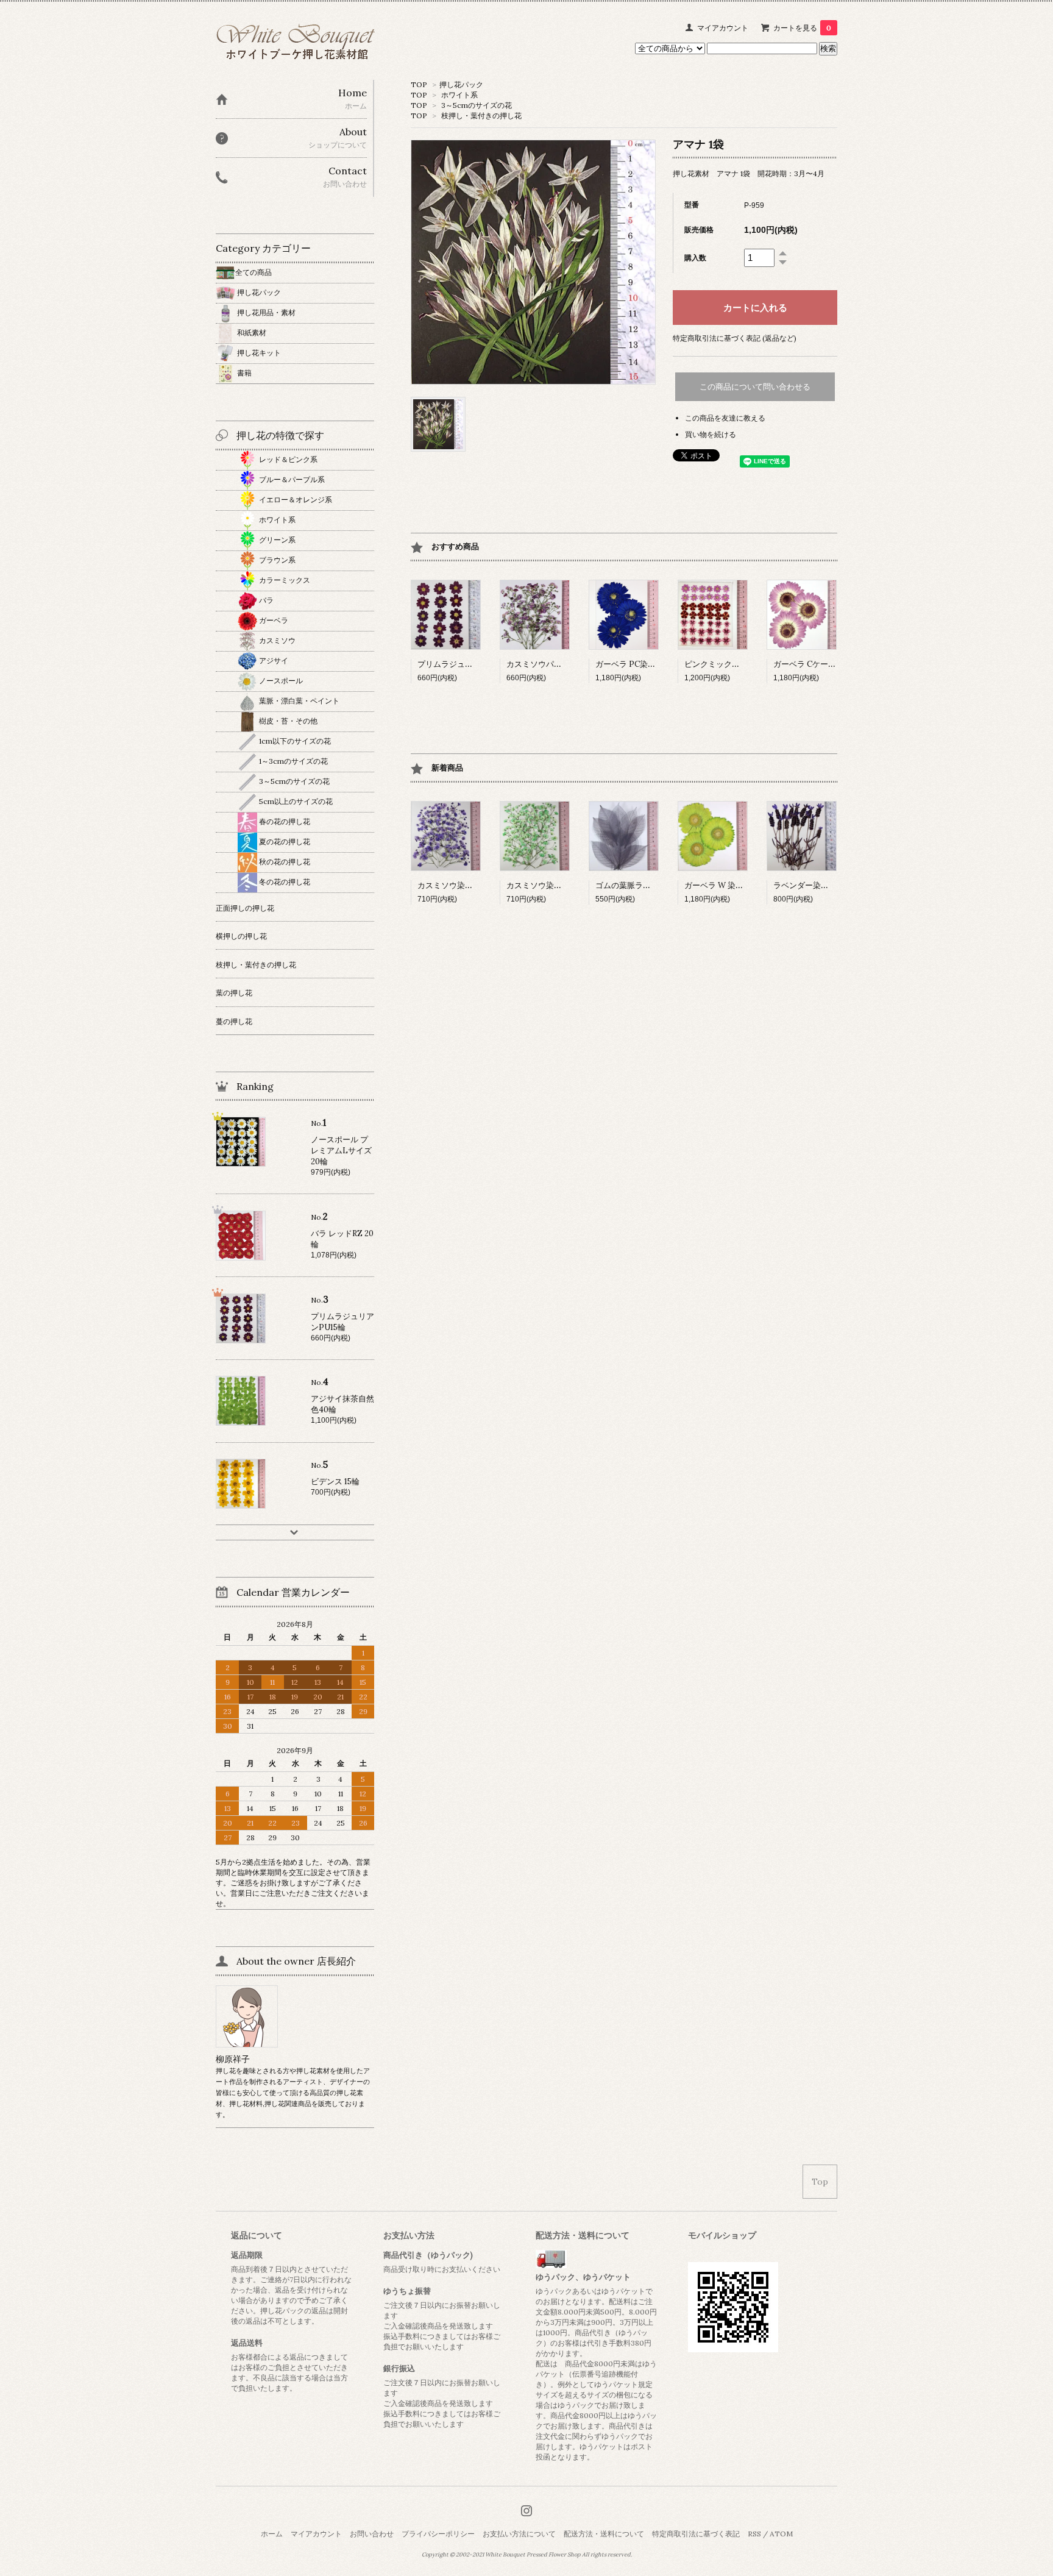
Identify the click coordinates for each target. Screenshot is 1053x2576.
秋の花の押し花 (284, 862)
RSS (754, 2534)
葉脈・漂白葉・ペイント (298, 701)
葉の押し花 (234, 993)
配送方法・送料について (604, 2534)
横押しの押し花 (241, 936)
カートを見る (802, 28)
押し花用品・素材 (265, 312)
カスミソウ (276, 640)
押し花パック (461, 84)
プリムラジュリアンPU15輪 (466, 664)
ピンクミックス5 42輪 (724, 664)
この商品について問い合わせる (755, 387)
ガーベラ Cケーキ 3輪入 (816, 664)
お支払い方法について (519, 2534)
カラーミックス (284, 580)
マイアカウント (723, 28)
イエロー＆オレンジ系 (295, 500)
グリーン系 (276, 540)
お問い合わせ (372, 2534)
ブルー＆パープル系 (291, 479)
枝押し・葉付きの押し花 (481, 116)
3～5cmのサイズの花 (477, 105)
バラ (265, 600)
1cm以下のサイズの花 (294, 741)
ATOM (781, 2534)
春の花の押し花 (284, 821)
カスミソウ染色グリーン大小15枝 (565, 885)
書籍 (243, 373)
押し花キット (258, 353)
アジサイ (273, 660)
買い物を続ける (711, 434)
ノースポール (280, 681)
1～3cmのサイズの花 (292, 761)
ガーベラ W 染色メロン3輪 (732, 885)
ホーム (272, 2534)
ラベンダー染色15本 (809, 885)
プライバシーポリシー (438, 2534)
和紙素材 (251, 333)
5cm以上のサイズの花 (295, 801)
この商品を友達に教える (725, 418)
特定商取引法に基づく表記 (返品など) (735, 338)
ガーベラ (273, 620)
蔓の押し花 (234, 1021)
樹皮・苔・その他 (287, 721)
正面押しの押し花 (245, 908)
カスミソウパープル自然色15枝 (562, 664)
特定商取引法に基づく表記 (696, 2534)
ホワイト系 (459, 95)
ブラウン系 (276, 560)
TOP (419, 84)
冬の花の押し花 (284, 882)
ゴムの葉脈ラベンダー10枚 (643, 885)
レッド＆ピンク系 (287, 459)
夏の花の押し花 (284, 841)
